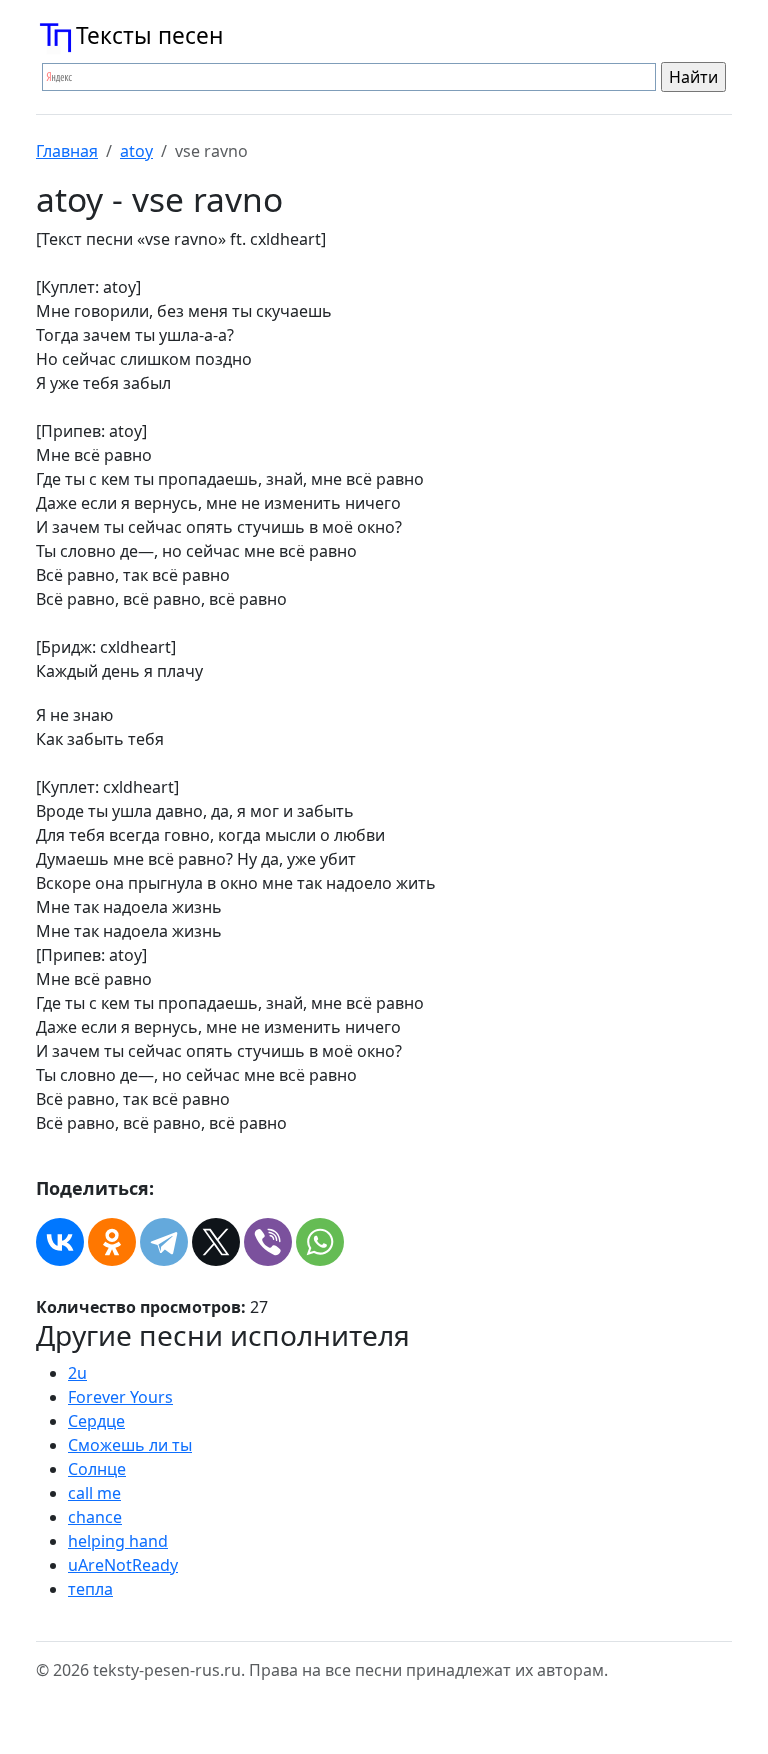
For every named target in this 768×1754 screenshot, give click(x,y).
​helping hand (118, 1541)
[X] (216, 1242)
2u (77, 1373)
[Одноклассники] (112, 1242)
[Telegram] (164, 1242)
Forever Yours (120, 1397)
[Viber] (268, 1242)
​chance (95, 1517)
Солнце (97, 1469)
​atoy (136, 151)
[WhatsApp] (320, 1242)
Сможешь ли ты (130, 1445)
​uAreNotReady (123, 1565)
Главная (67, 151)
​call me (94, 1493)
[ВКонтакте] (60, 1242)
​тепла (90, 1589)
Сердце (96, 1421)
